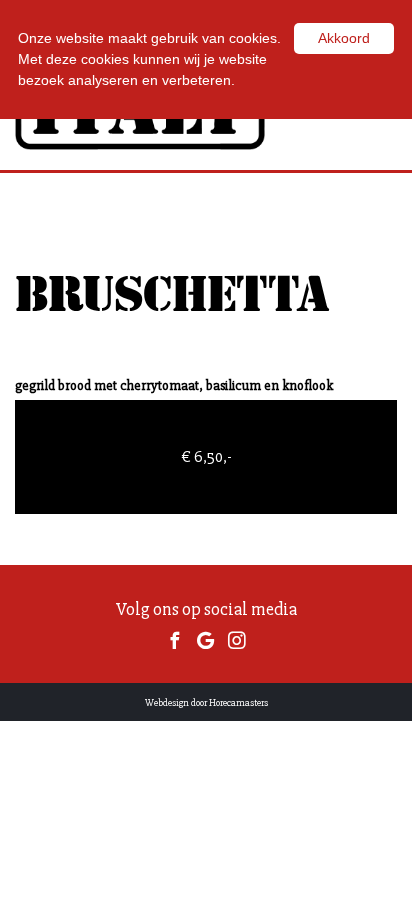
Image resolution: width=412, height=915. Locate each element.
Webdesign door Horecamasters (206, 703)
